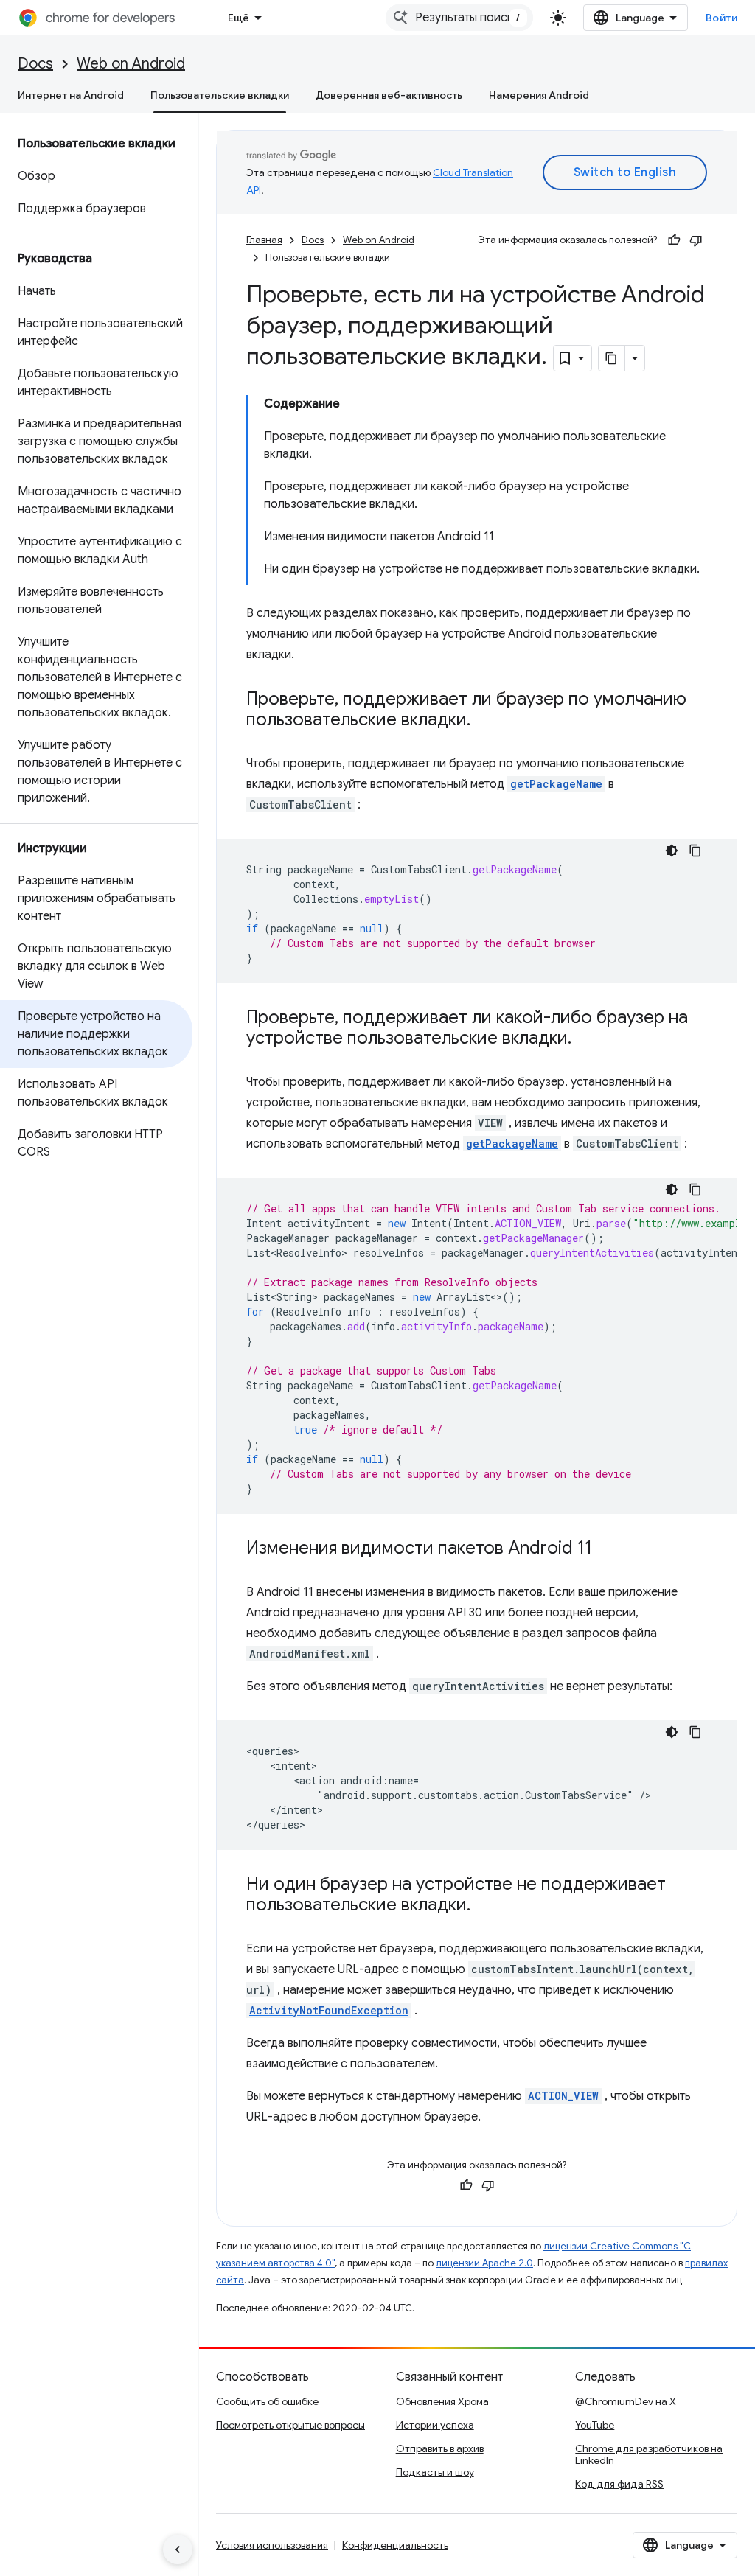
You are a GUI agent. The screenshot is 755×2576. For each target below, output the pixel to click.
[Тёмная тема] (672, 851)
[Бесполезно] (696, 240)
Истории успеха (435, 2425)
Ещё (239, 18)
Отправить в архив (440, 2448)
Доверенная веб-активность (389, 95)
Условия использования (272, 2545)
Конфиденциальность (395, 2545)
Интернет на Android (71, 95)
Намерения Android (539, 95)
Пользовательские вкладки (220, 95)
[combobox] (459, 18)
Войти (722, 18)
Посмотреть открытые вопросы (290, 2425)
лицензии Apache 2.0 (484, 2263)
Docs (35, 64)
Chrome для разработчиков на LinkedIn (649, 2454)
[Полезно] (674, 240)
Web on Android (131, 64)
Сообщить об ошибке (267, 2401)
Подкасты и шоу (435, 2472)
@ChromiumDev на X (626, 2401)
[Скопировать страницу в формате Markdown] (612, 358)
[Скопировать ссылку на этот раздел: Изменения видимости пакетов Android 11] (607, 1549)
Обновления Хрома (442, 2401)
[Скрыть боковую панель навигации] (178, 2549)
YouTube (595, 2425)
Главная (264, 240)
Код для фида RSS (619, 2484)
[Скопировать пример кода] (695, 851)
